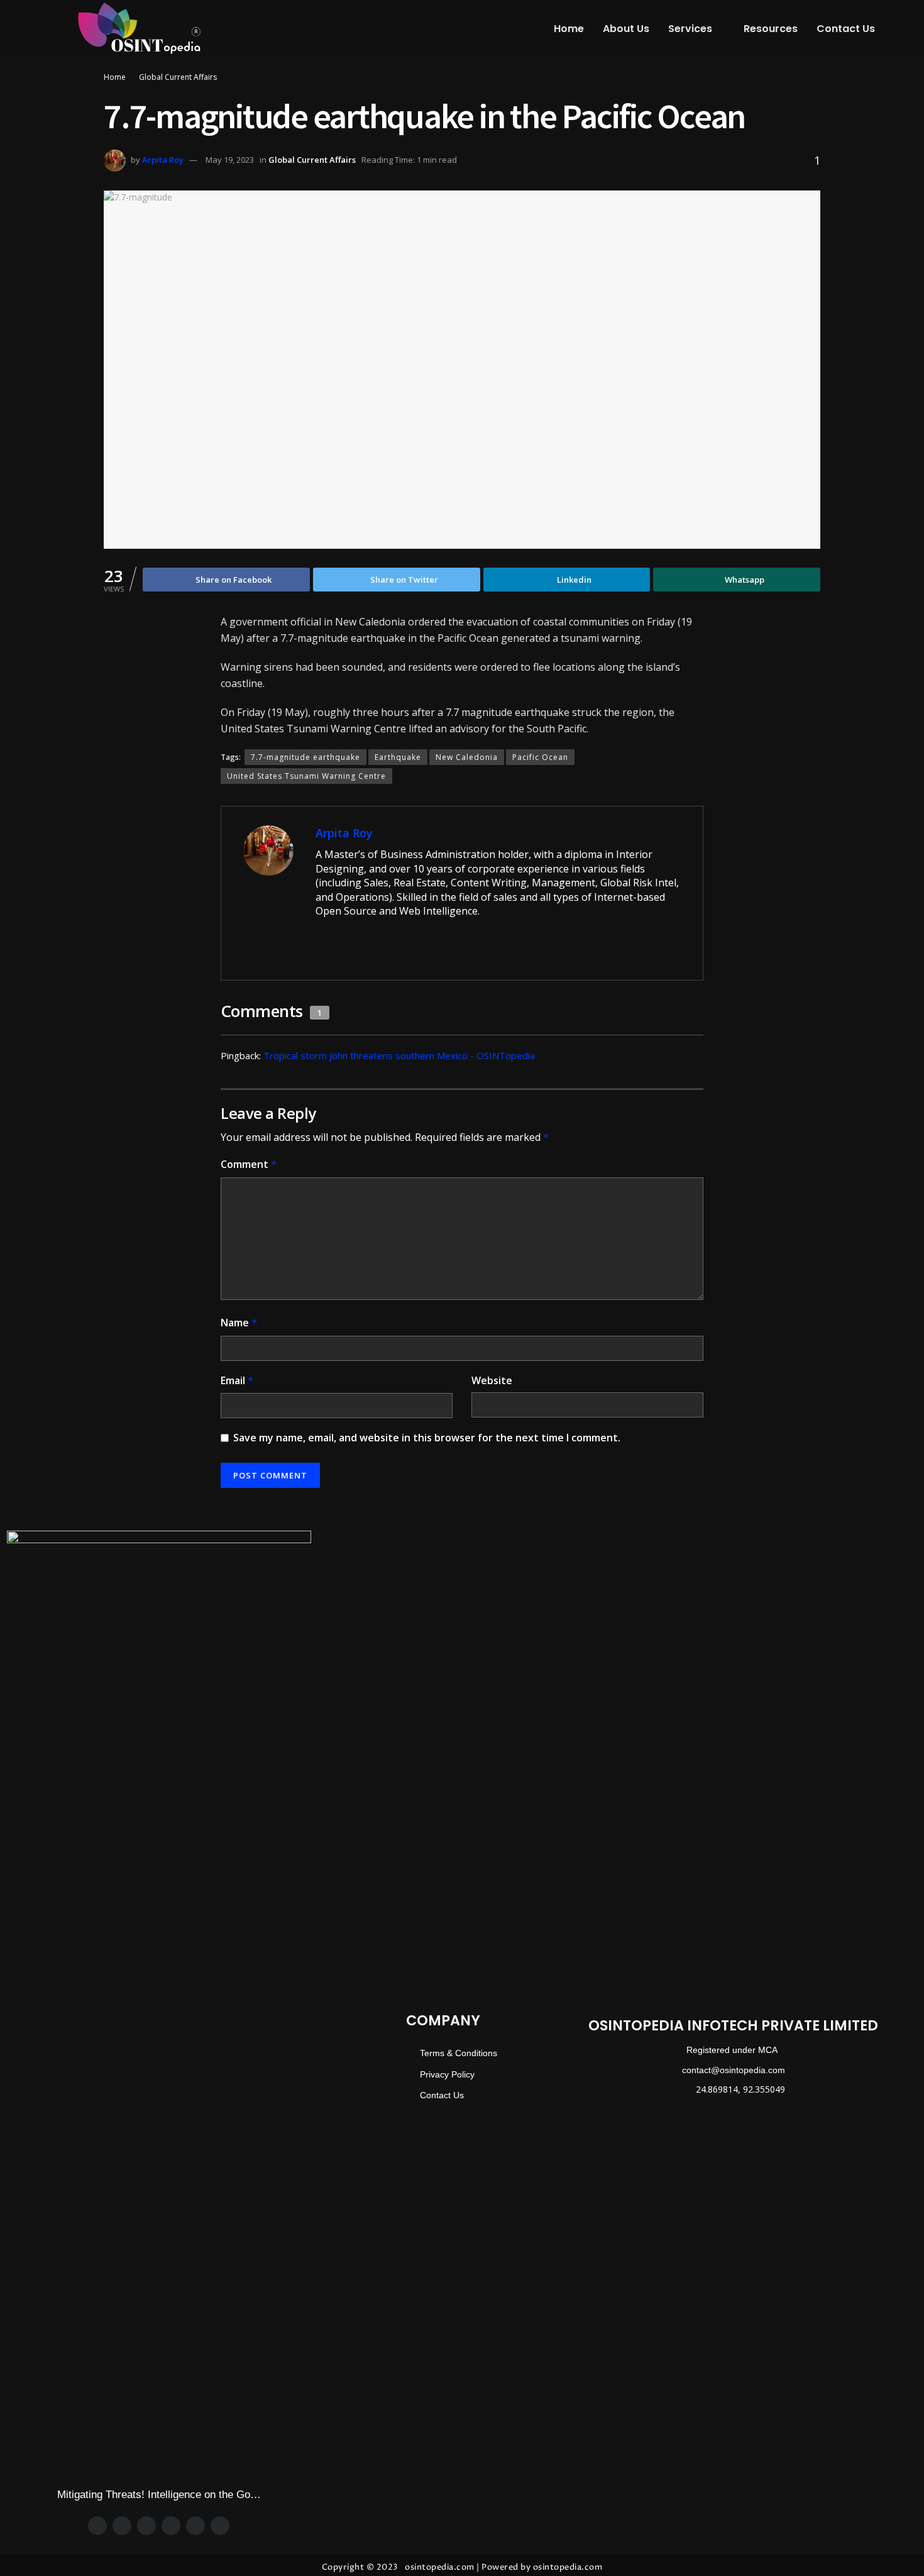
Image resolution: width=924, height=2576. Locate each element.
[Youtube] (220, 2526)
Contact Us (846, 29)
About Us (626, 29)
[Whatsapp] (171, 2526)
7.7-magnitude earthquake (305, 757)
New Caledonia (467, 757)
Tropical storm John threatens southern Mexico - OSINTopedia (399, 1055)
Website (492, 1380)
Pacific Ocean (540, 757)
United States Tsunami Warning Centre (306, 776)
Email (237, 1380)
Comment (249, 1164)
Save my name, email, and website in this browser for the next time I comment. (427, 1438)
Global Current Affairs (178, 77)
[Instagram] (146, 2526)
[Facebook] (97, 2526)
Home (569, 29)
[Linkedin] (195, 2526)
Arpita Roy (163, 160)
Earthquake (398, 757)
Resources (771, 29)
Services (690, 29)
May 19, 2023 (230, 160)
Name (239, 1323)
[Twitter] (122, 2526)
